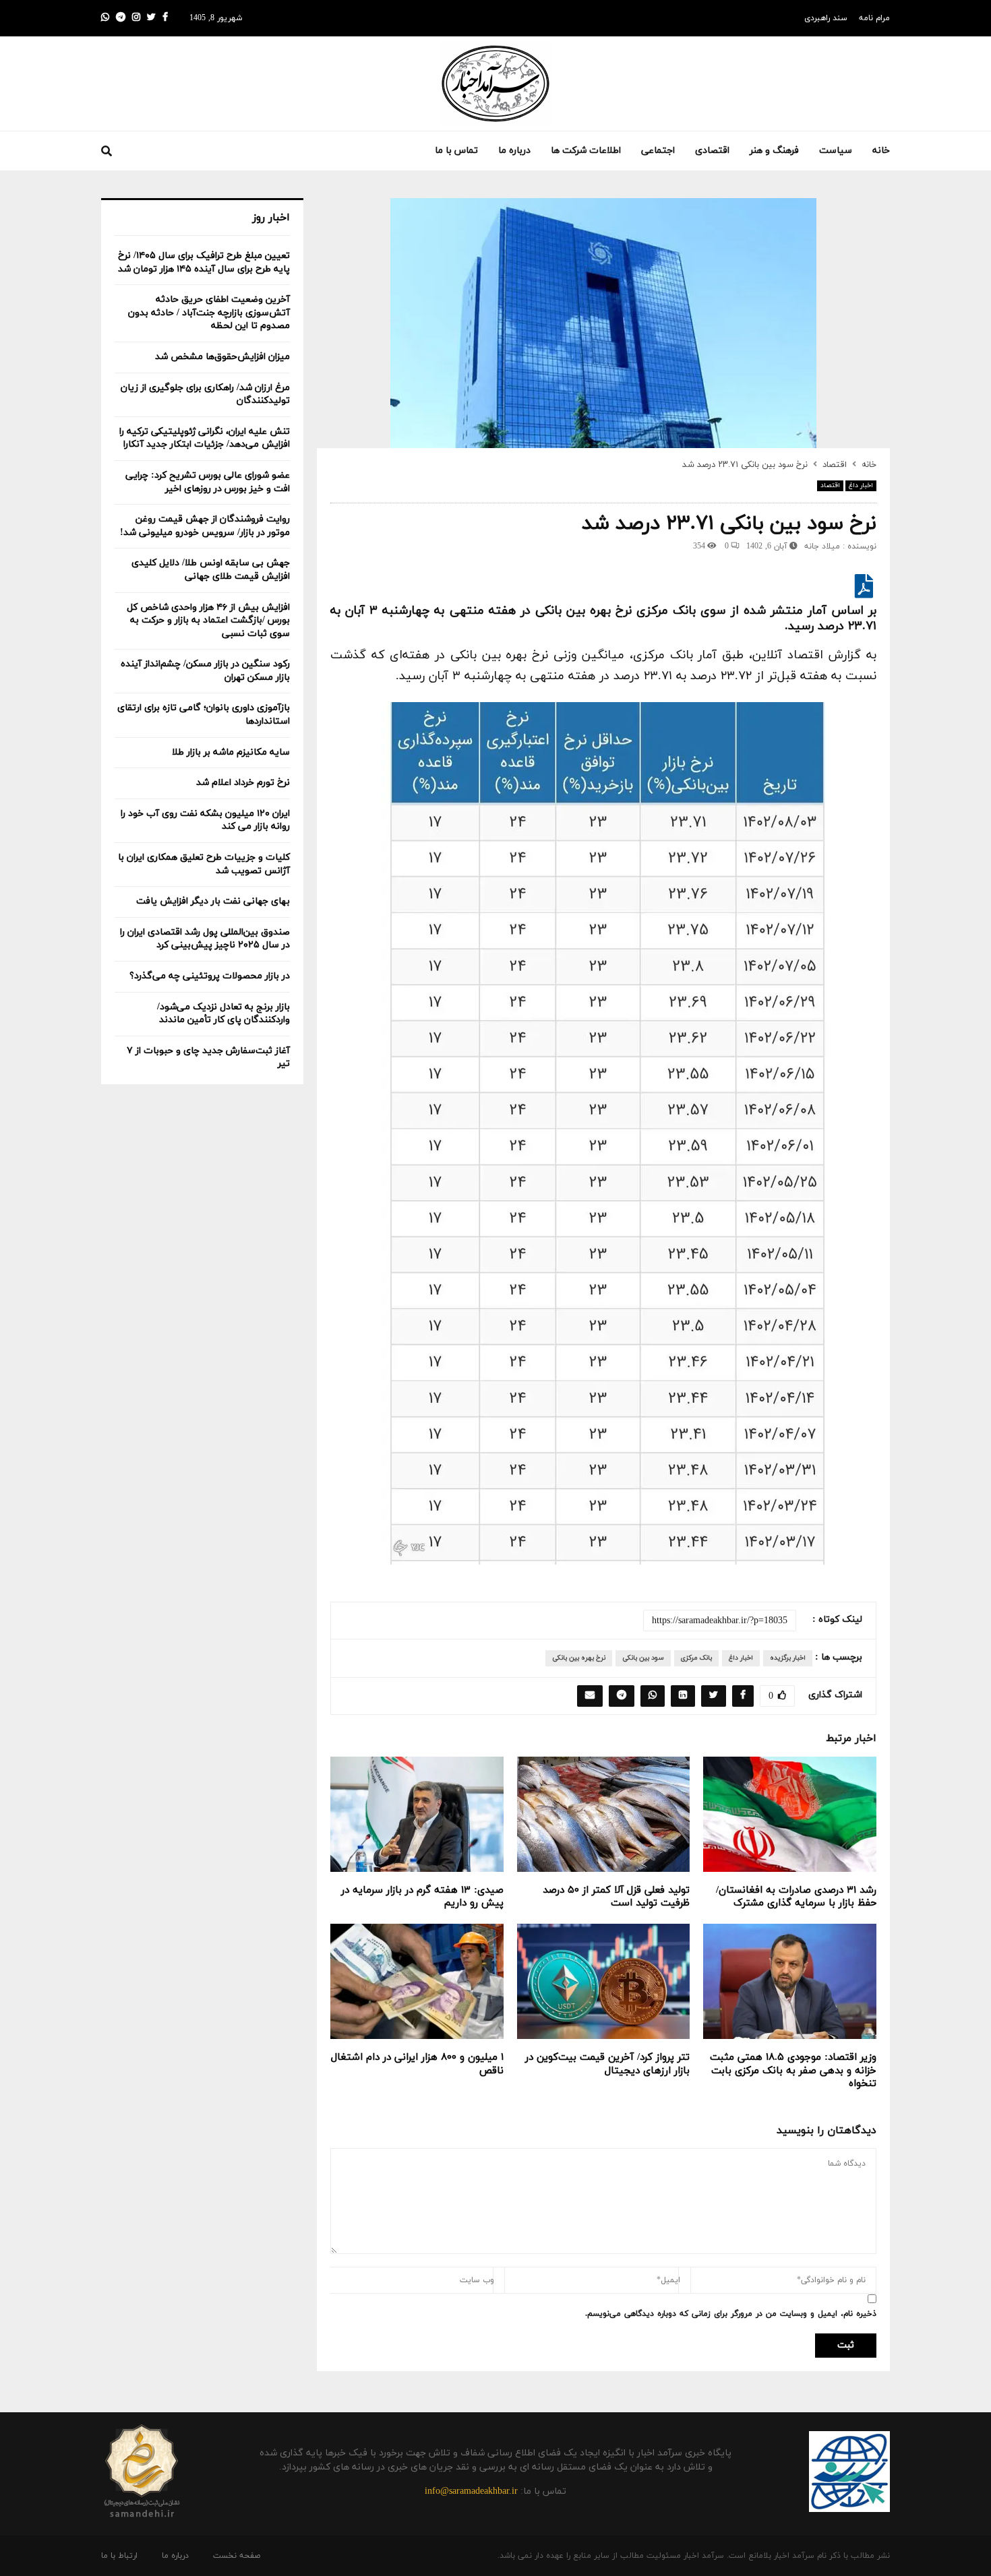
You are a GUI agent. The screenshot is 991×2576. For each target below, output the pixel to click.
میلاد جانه (822, 546)
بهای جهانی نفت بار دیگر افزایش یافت (213, 901)
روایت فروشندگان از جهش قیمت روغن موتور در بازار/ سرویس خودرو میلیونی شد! (205, 526)
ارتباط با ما (119, 2556)
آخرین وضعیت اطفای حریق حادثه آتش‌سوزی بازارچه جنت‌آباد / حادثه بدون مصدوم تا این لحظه (209, 313)
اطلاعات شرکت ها (586, 151)
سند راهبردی (826, 18)
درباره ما (514, 151)
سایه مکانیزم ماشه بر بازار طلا (231, 752)
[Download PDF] (864, 592)
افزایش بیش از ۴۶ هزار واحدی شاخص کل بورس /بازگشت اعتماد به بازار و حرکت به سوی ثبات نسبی (208, 621)
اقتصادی (712, 151)
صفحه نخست (237, 2556)
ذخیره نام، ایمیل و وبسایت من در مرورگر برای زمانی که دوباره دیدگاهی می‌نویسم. (731, 2314)
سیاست (836, 151)
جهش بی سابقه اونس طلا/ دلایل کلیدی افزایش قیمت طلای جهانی (211, 570)
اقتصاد (830, 485)
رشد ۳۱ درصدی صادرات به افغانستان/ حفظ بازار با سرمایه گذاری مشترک (796, 1897)
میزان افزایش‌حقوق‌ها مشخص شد (222, 357)
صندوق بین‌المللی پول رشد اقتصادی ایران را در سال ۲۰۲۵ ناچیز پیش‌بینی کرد (205, 939)
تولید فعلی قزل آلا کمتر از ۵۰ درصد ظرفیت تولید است (616, 1897)
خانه (881, 151)
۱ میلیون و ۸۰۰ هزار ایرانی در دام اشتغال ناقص (417, 2064)
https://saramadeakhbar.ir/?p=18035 (720, 1621)
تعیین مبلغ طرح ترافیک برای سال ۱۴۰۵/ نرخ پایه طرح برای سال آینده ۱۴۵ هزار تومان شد (204, 262)
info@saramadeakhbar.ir (471, 2491)
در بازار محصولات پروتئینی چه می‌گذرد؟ (210, 976)
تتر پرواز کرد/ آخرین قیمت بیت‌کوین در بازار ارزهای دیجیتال (607, 2064)
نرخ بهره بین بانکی (579, 1658)
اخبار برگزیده (788, 1658)
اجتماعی (658, 151)
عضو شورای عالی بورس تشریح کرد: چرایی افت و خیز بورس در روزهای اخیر (208, 482)
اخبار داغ (861, 485)
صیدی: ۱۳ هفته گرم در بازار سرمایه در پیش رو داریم (422, 1897)
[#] (105, 18)
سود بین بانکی (643, 1658)
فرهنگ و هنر (774, 151)
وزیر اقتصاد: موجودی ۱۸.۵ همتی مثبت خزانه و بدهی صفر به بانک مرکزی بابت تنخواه (793, 2071)
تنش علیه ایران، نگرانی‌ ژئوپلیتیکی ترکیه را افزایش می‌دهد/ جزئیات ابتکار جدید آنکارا (205, 438)
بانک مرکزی (696, 1658)
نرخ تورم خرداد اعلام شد (243, 783)
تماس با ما (456, 151)
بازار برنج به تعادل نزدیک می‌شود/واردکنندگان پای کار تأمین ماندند (223, 1014)
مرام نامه (874, 18)
